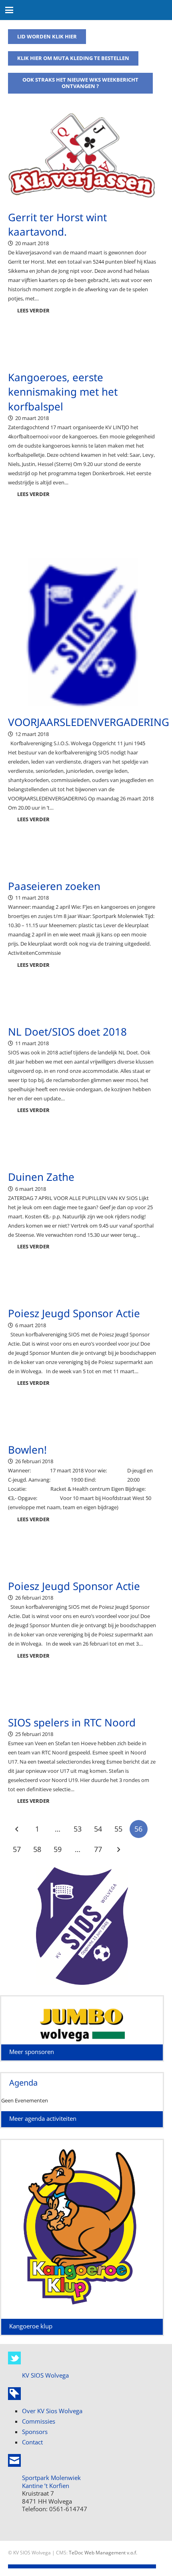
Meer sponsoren (32, 2052)
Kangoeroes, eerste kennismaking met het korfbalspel (63, 392)
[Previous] (17, 1829)
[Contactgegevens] (14, 2460)
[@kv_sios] (14, 2358)
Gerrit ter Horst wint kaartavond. (57, 224)
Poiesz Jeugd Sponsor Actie (74, 1313)
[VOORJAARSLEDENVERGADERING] (82, 634)
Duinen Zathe (41, 1177)
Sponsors (35, 2432)
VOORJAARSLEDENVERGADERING (89, 722)
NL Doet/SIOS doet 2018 (67, 1032)
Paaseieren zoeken (54, 886)
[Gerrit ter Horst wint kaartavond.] (82, 161)
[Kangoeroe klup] (82, 2314)
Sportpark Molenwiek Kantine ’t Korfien (51, 2482)
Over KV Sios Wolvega (52, 2411)
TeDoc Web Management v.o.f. (103, 2552)
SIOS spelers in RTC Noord (72, 1722)
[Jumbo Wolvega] (82, 2024)
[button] (9, 10)
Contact (32, 2442)
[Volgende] (118, 1850)
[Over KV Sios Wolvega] (14, 2394)
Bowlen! (27, 1450)
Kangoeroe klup (31, 2326)
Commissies (39, 2421)
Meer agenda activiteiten (43, 2118)
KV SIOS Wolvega (45, 2375)
